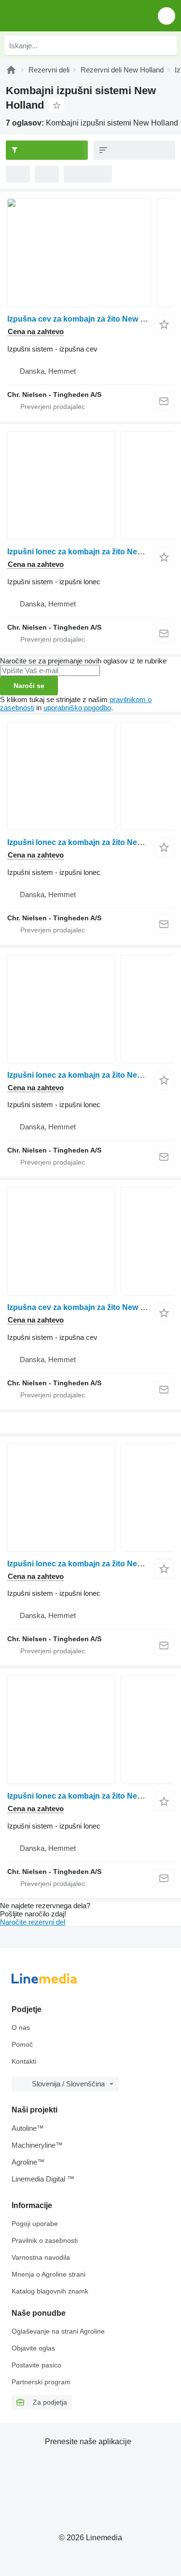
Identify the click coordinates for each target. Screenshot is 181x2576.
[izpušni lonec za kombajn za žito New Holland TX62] (90, 1730)
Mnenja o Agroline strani (49, 2274)
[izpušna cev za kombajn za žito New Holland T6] (90, 1241)
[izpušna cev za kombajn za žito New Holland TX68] (90, 253)
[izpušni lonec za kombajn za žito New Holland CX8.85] (90, 776)
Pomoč (22, 2044)
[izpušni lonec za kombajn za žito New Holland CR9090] (90, 1009)
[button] (167, 16)
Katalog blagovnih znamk (50, 2291)
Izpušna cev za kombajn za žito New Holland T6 (93, 1307)
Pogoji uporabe (35, 2224)
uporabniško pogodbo (77, 708)
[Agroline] (11, 70)
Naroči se (29, 686)
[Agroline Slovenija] (63, 16)
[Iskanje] (167, 45)
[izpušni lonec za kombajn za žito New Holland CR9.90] (90, 486)
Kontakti (24, 2061)
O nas (21, 2027)
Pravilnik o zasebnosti (45, 2240)
